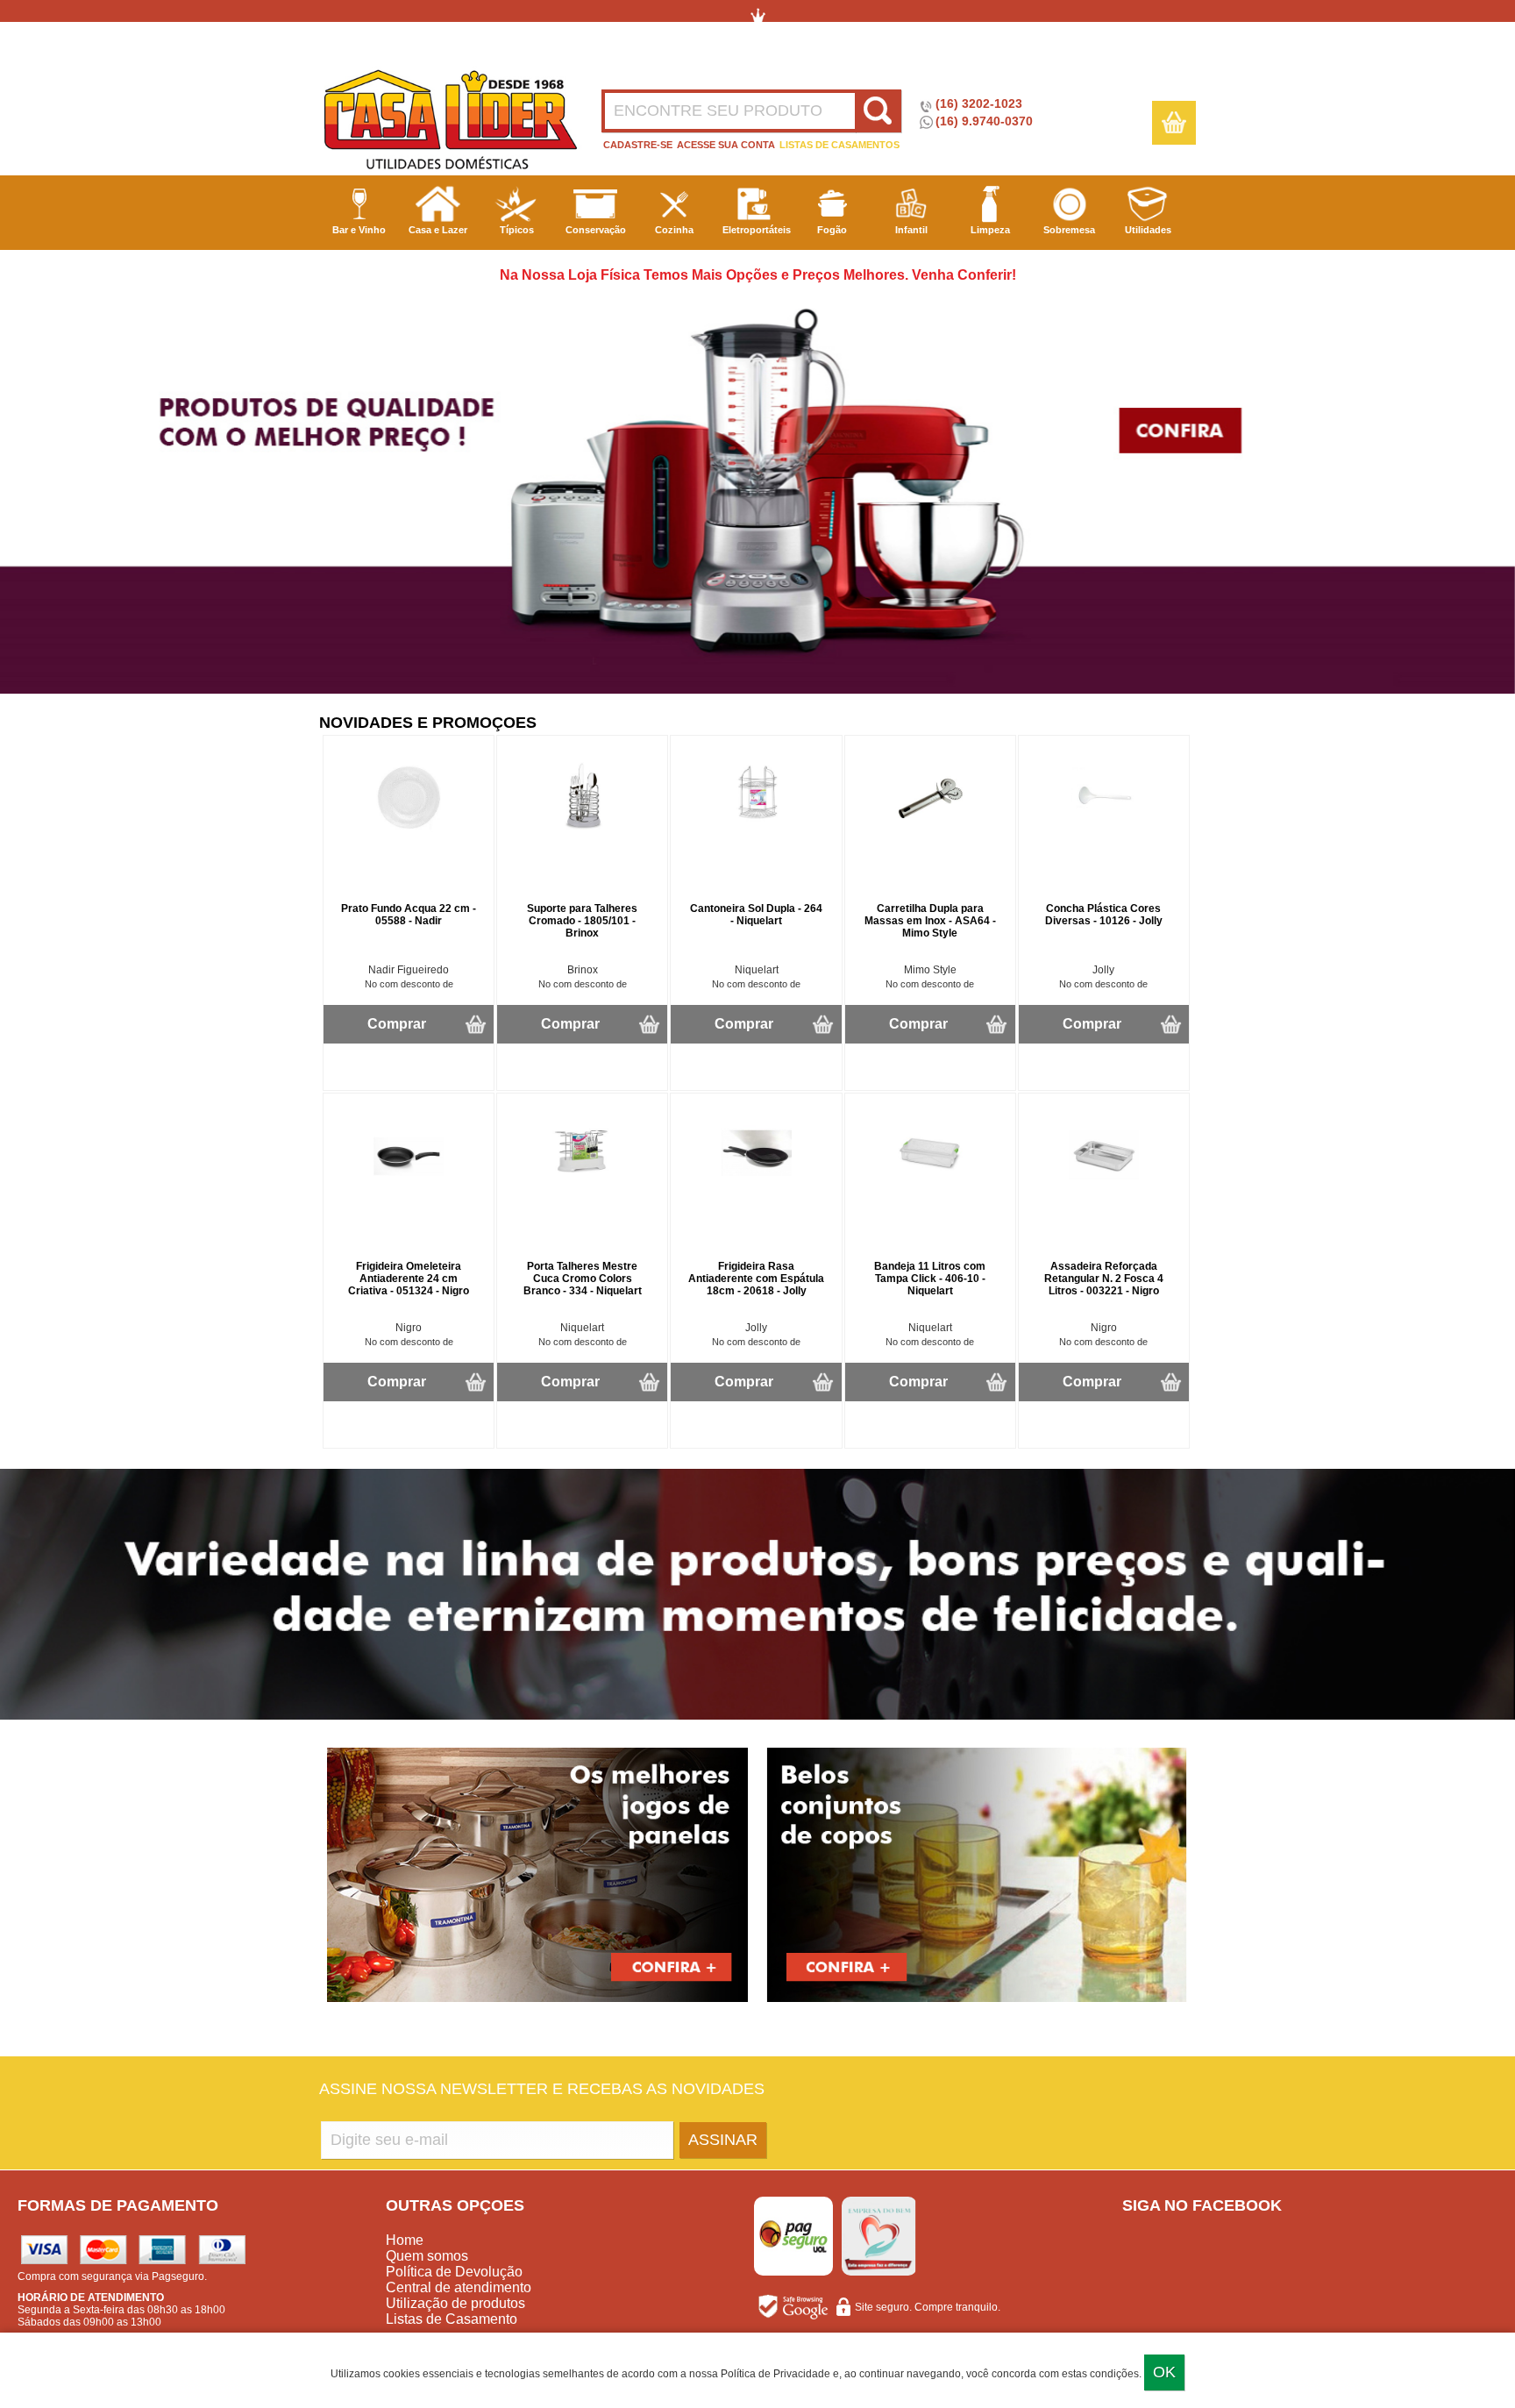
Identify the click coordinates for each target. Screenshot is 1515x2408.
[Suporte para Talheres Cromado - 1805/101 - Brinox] (582, 829)
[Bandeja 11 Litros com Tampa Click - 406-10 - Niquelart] (930, 1186)
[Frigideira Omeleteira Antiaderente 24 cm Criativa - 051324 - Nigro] (409, 1186)
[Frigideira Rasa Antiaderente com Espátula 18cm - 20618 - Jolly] (757, 1186)
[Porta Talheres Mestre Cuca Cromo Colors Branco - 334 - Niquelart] (582, 1186)
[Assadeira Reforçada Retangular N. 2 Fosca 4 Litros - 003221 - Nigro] (1104, 1186)
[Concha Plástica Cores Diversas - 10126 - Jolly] (1104, 829)
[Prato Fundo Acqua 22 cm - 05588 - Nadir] (409, 829)
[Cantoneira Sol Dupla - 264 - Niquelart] (757, 829)
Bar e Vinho (359, 230)
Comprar (397, 1024)
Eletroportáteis (757, 230)
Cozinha (674, 230)
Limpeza (990, 230)
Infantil (911, 230)
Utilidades (1148, 230)
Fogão (832, 230)
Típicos (517, 230)
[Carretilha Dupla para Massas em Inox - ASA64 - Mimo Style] (930, 829)
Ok (1164, 2372)
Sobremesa (1069, 230)
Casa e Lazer (438, 230)
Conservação (596, 230)
